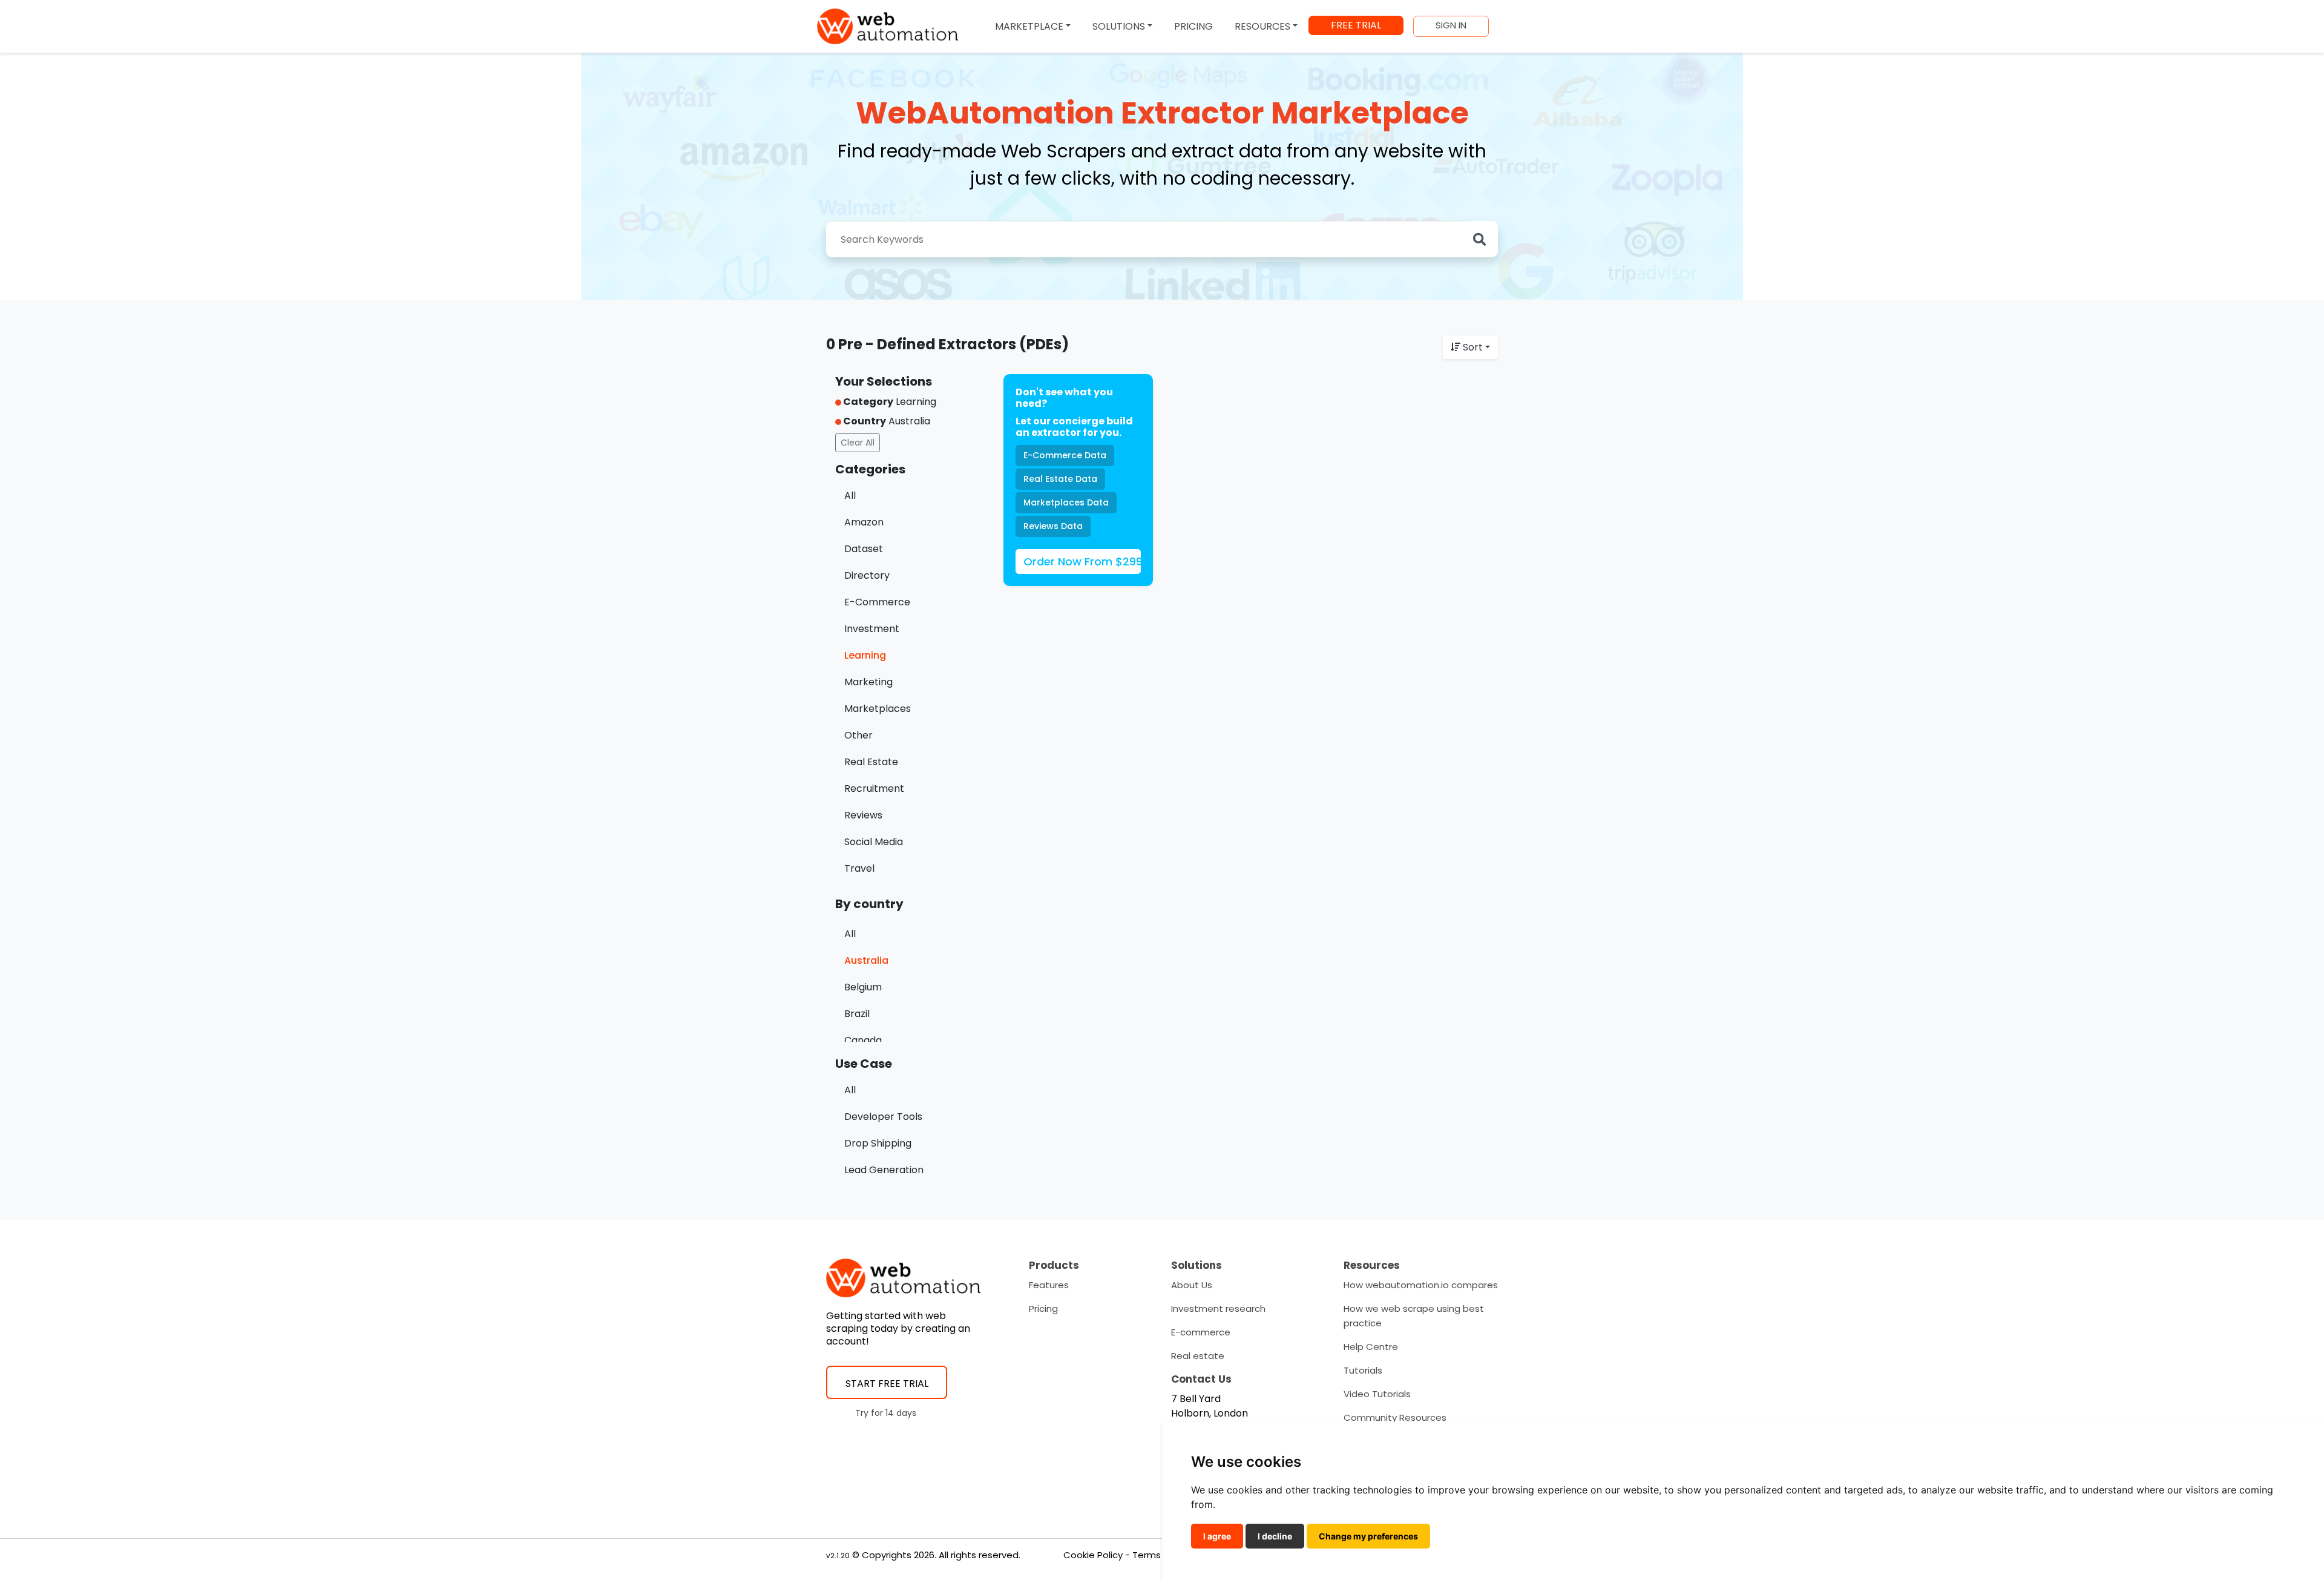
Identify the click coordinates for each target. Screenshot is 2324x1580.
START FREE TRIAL (887, 1384)
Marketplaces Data (1066, 502)
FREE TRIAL (1356, 25)
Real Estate (871, 762)
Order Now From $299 (1082, 561)
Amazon (864, 522)
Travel (859, 868)
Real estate (1198, 1356)
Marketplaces (878, 709)
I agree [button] (1217, 1536)
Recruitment (874, 788)
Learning (865, 655)
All (850, 495)
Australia (866, 960)
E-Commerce (877, 602)
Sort (1473, 347)
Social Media (874, 842)
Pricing (1043, 1308)
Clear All (858, 443)
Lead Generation (884, 1170)
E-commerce (1201, 1332)
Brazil (857, 1014)
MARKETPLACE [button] (1029, 26)
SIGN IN (1451, 25)
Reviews (863, 815)
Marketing (868, 682)
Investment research (1218, 1308)
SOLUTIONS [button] (1119, 26)
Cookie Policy (1093, 1555)
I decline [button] (1275, 1536)
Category (867, 402)
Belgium (863, 987)
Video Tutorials (1377, 1394)
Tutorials (1363, 1370)
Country (864, 421)
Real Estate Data (1060, 479)
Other (858, 735)
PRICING (1193, 26)
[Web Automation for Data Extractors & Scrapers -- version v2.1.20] (888, 26)
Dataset (864, 549)
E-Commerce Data (1065, 455)
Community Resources (1395, 1417)
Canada (863, 1040)
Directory (867, 575)
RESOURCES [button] (1262, 26)
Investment (872, 629)
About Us (1192, 1285)
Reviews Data (1053, 526)
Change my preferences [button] (1368, 1536)
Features (1049, 1285)
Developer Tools (883, 1117)
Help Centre (1371, 1347)
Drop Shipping (878, 1143)
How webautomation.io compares (1421, 1285)
